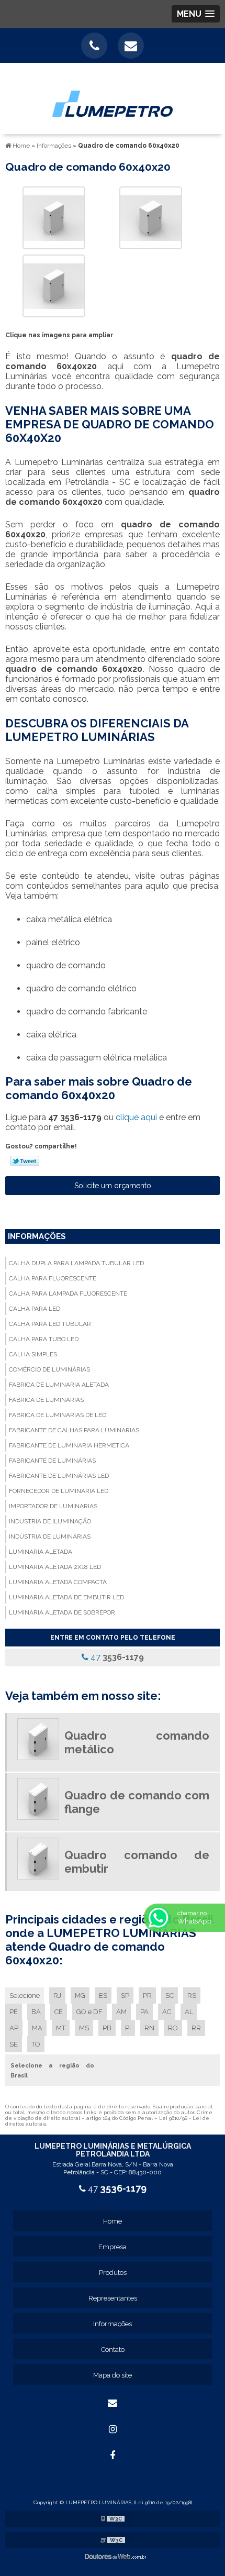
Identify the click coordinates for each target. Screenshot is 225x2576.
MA (37, 2028)
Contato (113, 2350)
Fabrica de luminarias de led (58, 1415)
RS (192, 1995)
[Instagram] (113, 2429)
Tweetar (25, 1161)
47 (116, 1657)
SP (125, 1995)
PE (14, 2012)
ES (103, 1995)
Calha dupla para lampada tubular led (76, 1263)
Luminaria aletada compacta (58, 1582)
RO (173, 2028)
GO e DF (89, 2012)
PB (107, 2028)
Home (113, 2221)
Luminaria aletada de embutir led (66, 1597)
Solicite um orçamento (113, 1186)
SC (170, 1995)
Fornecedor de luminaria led (59, 1491)
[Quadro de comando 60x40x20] (54, 217)
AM (121, 2012)
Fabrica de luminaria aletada (59, 1385)
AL (189, 2012)
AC (167, 2012)
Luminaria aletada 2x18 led (55, 1567)
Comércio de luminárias (49, 1369)
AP (14, 2028)
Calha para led (35, 1309)
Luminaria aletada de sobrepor (62, 1612)
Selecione (25, 1995)
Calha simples (33, 1354)
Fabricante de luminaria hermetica (69, 1445)
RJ (57, 1995)
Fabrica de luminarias (46, 1400)
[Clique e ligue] (94, 46)
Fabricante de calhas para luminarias (74, 1430)
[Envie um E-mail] (131, 46)
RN (149, 2028)
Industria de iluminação (50, 1521)
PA (144, 2012)
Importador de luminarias (53, 1506)
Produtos (113, 2273)
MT (61, 2028)
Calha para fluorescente (53, 1278)
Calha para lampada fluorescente (68, 1293)
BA (36, 2012)
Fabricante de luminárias (52, 1461)
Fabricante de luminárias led (59, 1476)
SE (14, 2044)
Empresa (113, 2247)
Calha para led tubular (50, 1324)
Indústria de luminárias (50, 1536)
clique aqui (136, 1117)
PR (147, 1995)
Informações (37, 1236)
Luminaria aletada (41, 1552)
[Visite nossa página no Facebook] (113, 2456)
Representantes (113, 2298)
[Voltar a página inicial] (113, 98)
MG (80, 1995)
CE (59, 2012)
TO (36, 2044)
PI (128, 2028)
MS (84, 2028)
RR (196, 2028)
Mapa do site (113, 2375)
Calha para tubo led (44, 1339)
